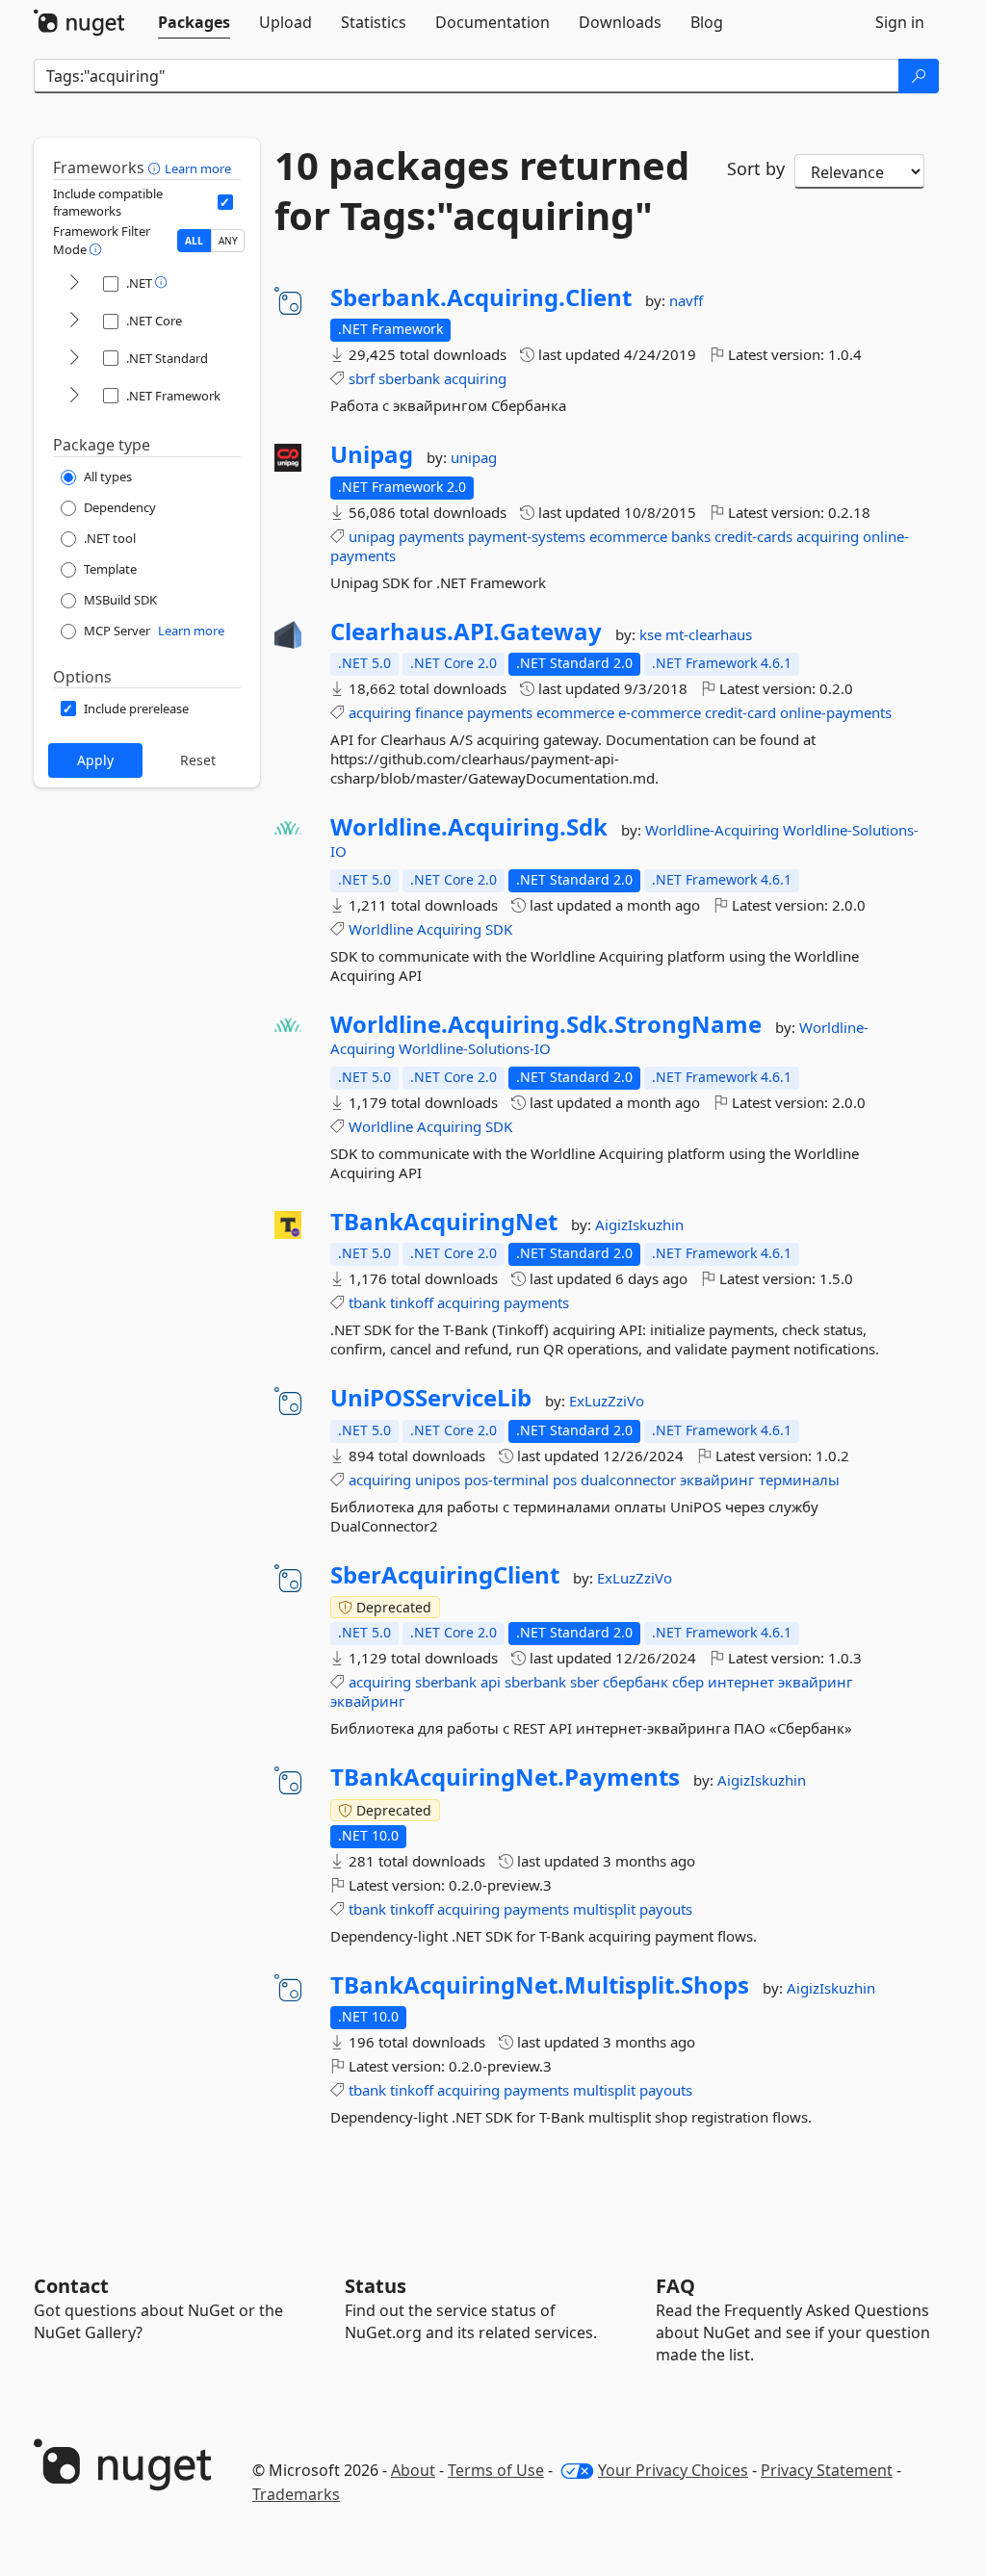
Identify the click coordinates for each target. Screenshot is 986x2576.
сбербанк (636, 1682)
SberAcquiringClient (445, 1575)
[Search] (919, 76)
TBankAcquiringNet (444, 1222)
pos (565, 1480)
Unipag (372, 454)
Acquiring (449, 929)
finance (439, 712)
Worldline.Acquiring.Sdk (469, 827)
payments (431, 536)
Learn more (198, 168)
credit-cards (753, 536)
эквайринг (717, 1480)
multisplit (604, 1909)
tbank (367, 1302)
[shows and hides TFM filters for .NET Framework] (74, 396)
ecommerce (628, 536)
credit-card (740, 712)
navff (686, 300)
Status (376, 2286)
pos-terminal (506, 1480)
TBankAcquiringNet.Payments (505, 1777)
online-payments (836, 712)
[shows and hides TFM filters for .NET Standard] (74, 359)
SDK (499, 929)
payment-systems (527, 536)
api (491, 1682)
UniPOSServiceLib (431, 1398)
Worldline (381, 929)
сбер (688, 1682)
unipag (474, 457)
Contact (71, 2286)
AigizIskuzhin (639, 1224)
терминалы (799, 1480)
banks (691, 536)
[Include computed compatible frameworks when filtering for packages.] (225, 202)
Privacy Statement (827, 2470)
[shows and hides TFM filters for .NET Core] (74, 321)
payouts (666, 1909)
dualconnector (628, 1480)
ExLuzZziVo (607, 1401)
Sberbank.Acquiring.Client (481, 297)
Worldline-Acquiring (714, 830)
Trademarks (296, 2494)
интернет (741, 1682)
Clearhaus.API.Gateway (466, 631)
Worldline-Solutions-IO (475, 1048)
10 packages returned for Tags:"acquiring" (482, 191)
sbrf (362, 378)
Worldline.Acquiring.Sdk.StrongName (546, 1024)
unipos (438, 1480)
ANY (228, 241)
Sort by (756, 168)
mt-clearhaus (709, 634)
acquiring (475, 378)
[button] (156, 167)
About (413, 2470)
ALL (194, 241)
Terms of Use (496, 2470)
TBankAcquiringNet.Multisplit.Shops (540, 1985)
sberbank (409, 378)
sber (584, 1682)
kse (652, 634)
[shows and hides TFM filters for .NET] (74, 283)
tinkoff (412, 1302)
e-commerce (660, 712)
